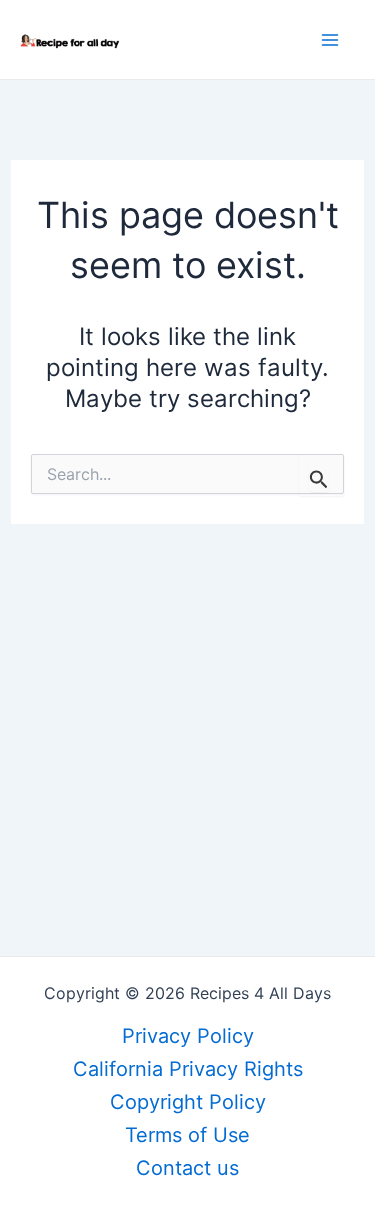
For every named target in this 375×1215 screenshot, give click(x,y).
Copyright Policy (188, 1102)
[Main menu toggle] (330, 40)
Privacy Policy (188, 1036)
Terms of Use (187, 1135)
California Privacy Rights (188, 1069)
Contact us (187, 1168)
